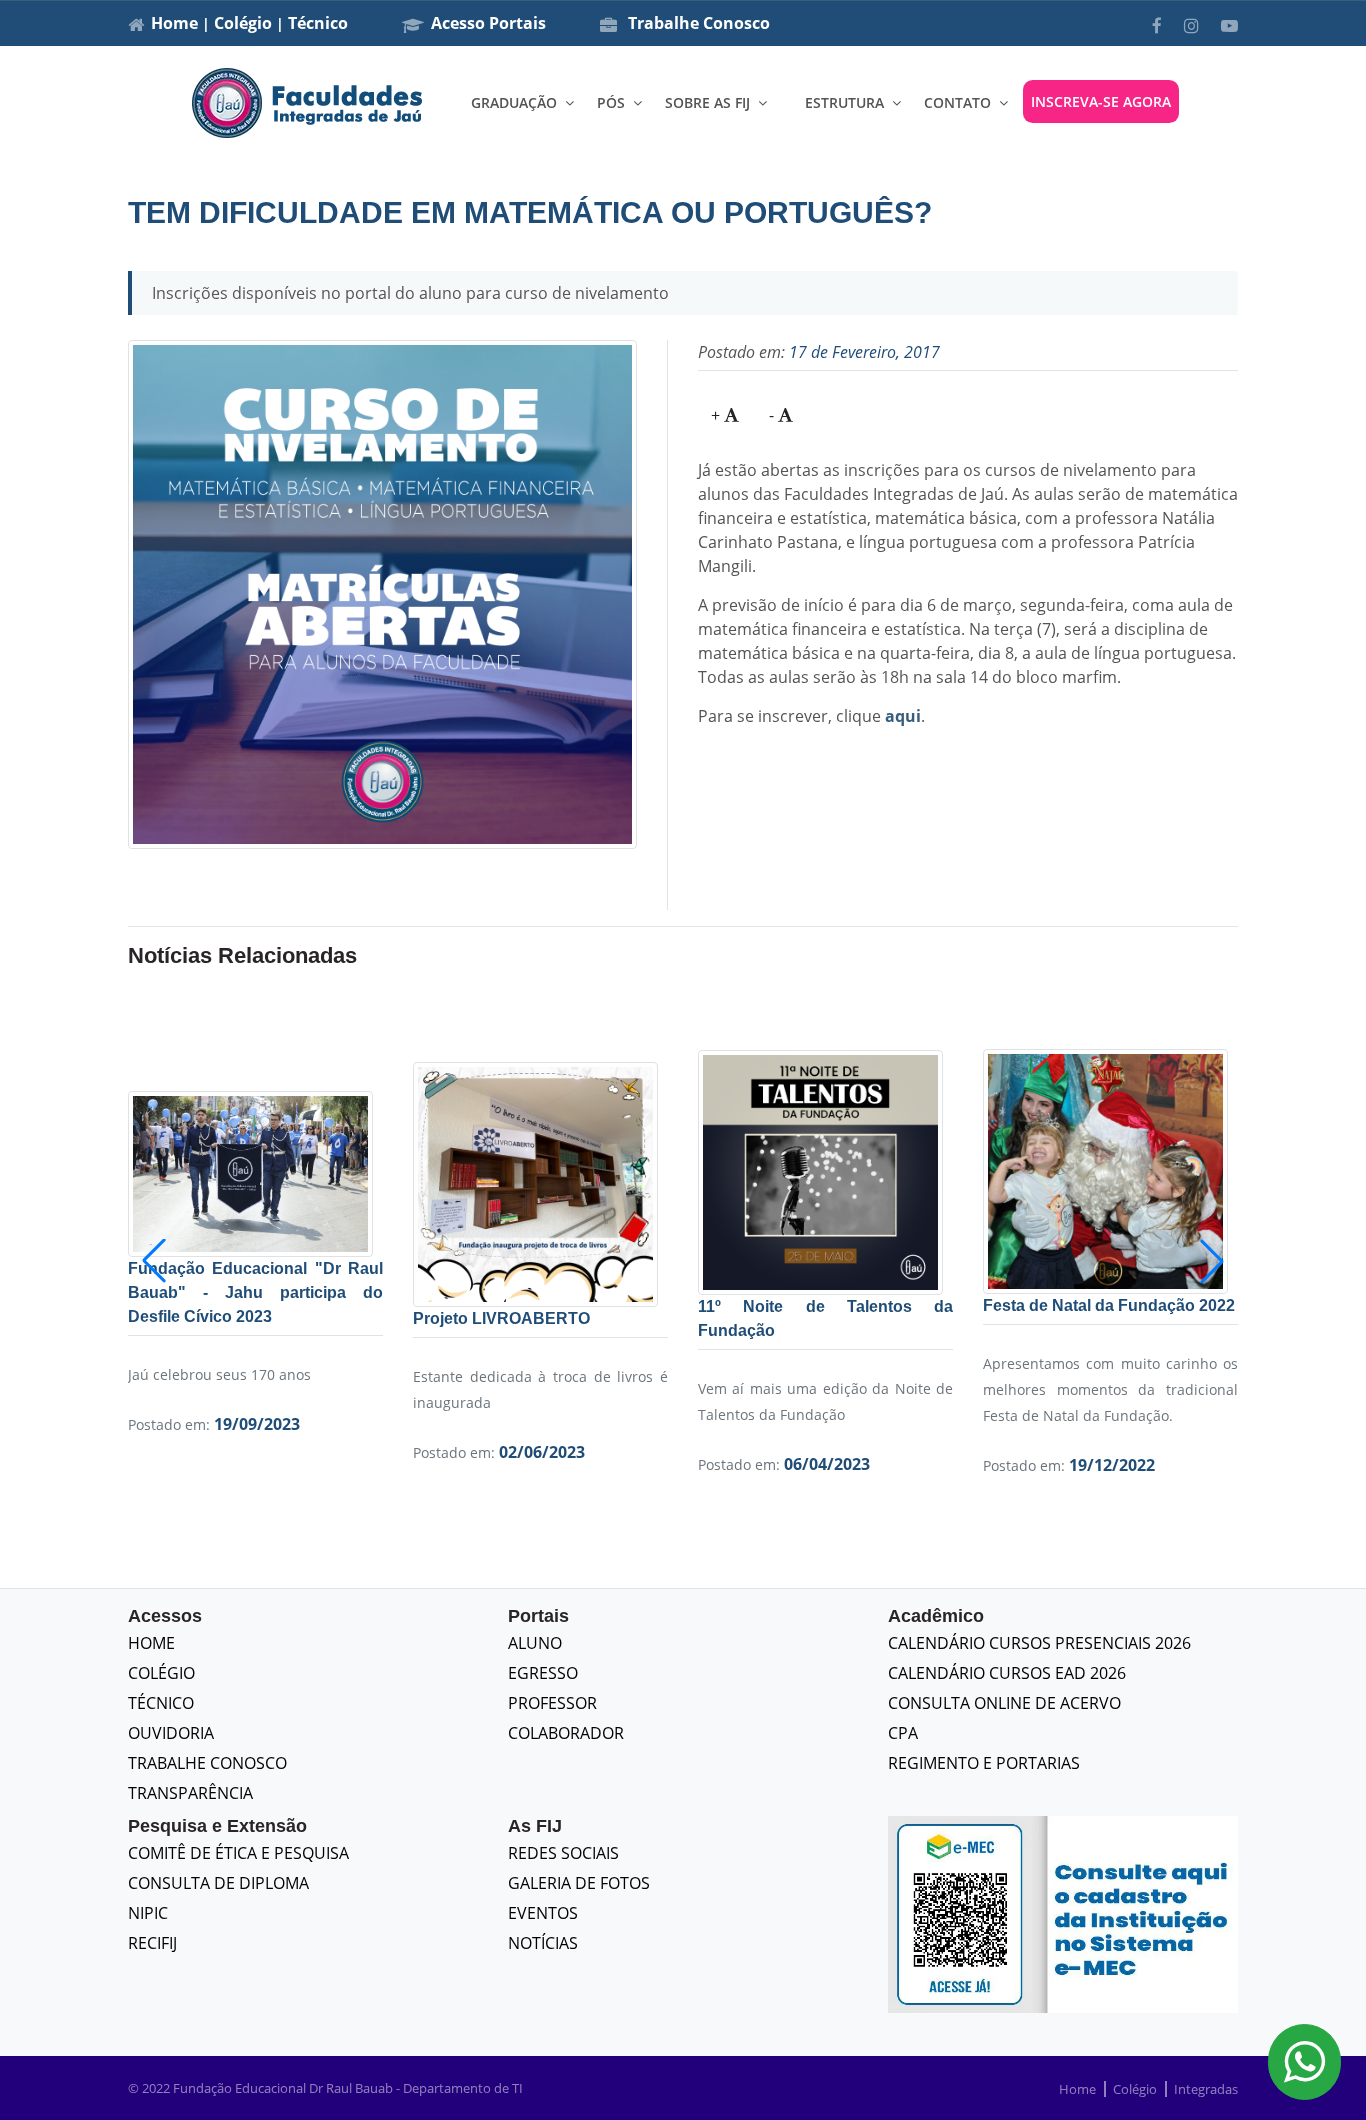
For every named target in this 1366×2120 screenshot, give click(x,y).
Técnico (318, 23)
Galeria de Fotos (579, 1883)
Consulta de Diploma (218, 1883)
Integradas (1206, 2089)
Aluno (535, 1643)
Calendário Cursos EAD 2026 (1007, 1673)
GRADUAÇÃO (514, 102)
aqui (903, 716)
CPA (903, 1733)
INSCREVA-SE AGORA (1101, 101)
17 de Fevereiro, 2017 (864, 352)
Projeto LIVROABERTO (501, 1318)
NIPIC (148, 1913)
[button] (1212, 1261)
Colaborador (566, 1733)
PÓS (611, 102)
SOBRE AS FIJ (707, 102)
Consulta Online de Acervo (1004, 1703)
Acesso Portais (488, 23)
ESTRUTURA (844, 102)
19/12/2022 (1112, 1465)
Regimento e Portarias (984, 1763)
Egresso (543, 1673)
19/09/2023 (257, 1424)
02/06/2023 (542, 1452)
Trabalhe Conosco (697, 23)
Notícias (543, 1943)
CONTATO (957, 102)
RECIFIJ (152, 1943)
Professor (552, 1703)
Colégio (243, 23)
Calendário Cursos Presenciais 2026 (1039, 1643)
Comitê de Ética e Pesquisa (238, 1853)
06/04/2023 (827, 1464)
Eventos (543, 1913)
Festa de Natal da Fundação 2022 (1109, 1305)
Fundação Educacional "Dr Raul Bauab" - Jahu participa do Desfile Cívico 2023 (255, 1292)
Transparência (190, 1793)
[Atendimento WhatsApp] (1304, 2062)
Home (174, 23)
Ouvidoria (171, 1733)
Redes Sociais (563, 1853)
